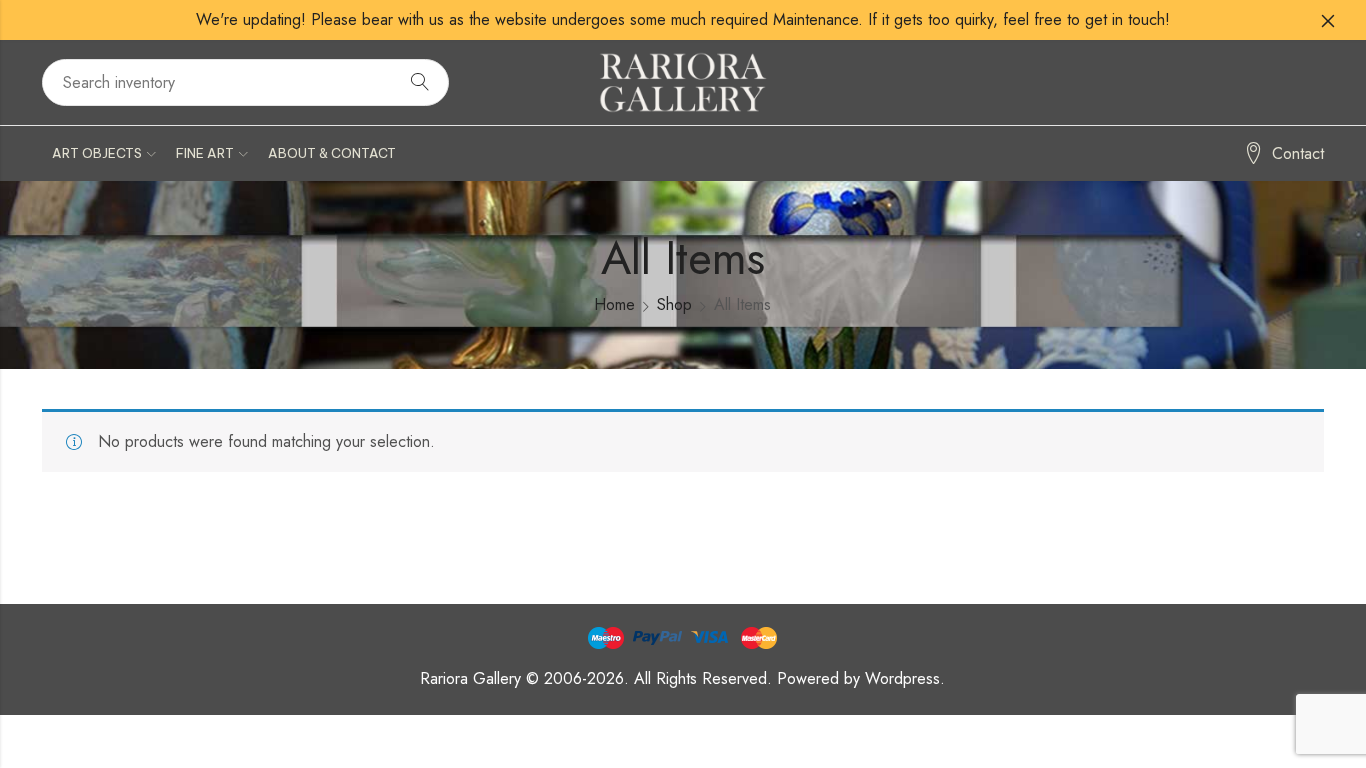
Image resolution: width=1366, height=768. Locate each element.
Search (420, 82)
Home (614, 304)
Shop (674, 304)
